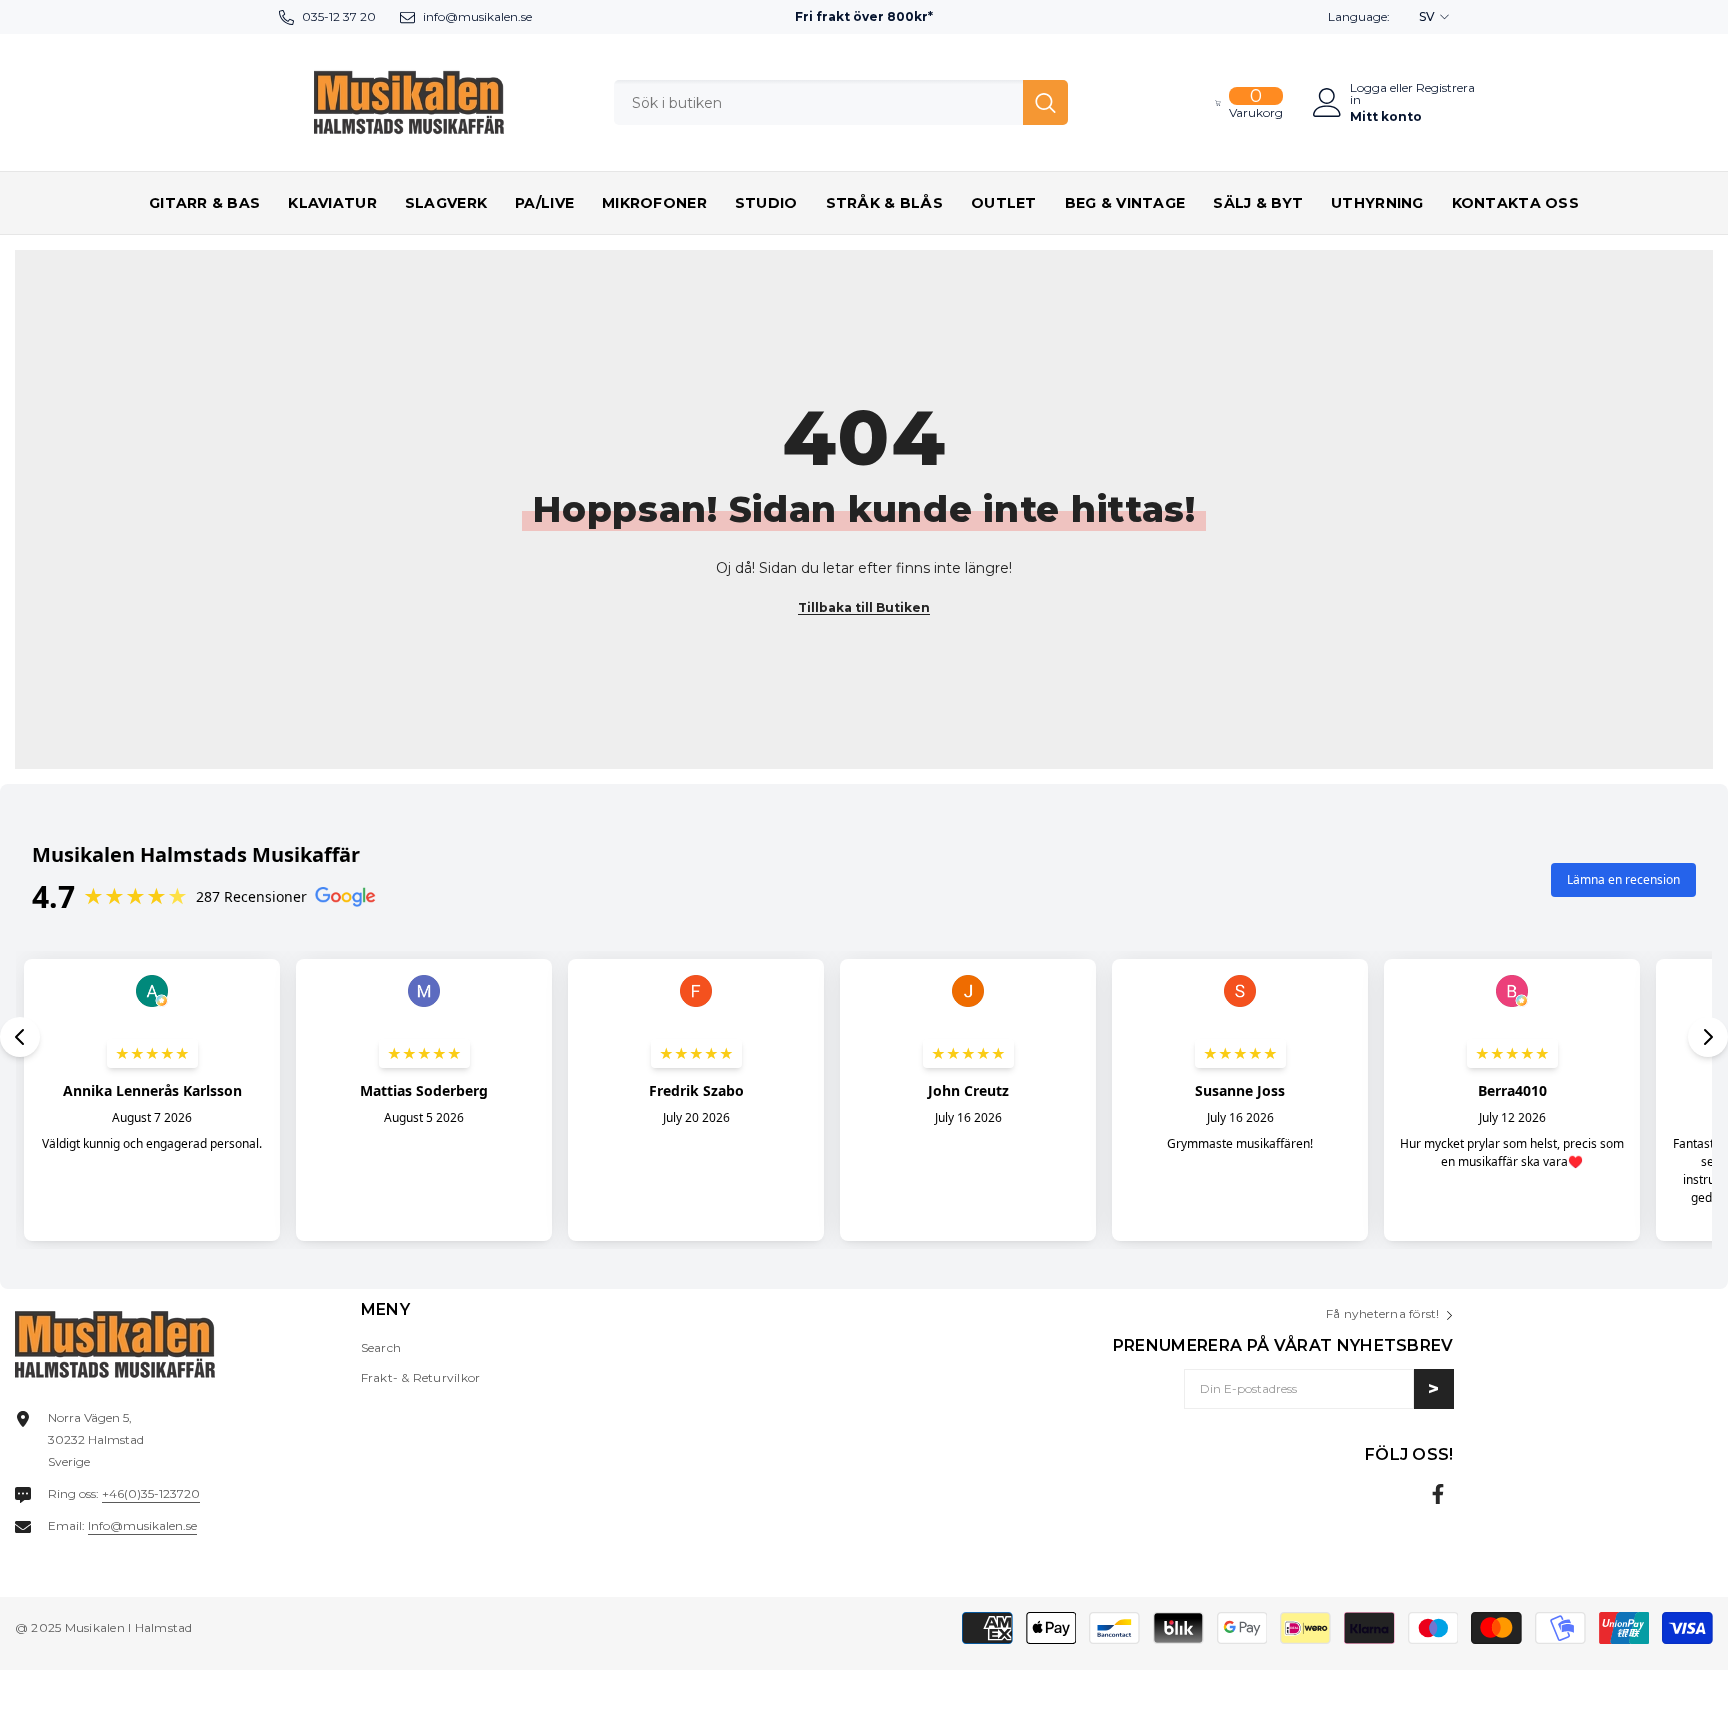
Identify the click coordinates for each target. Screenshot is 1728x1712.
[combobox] (818, 102)
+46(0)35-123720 (151, 1493)
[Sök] (841, 102)
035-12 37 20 (339, 16)
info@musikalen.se (477, 16)
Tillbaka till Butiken (864, 607)
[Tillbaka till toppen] (1677, 1681)
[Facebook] (1438, 1494)
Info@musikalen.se (142, 1525)
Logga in (1368, 94)
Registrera (1445, 88)
